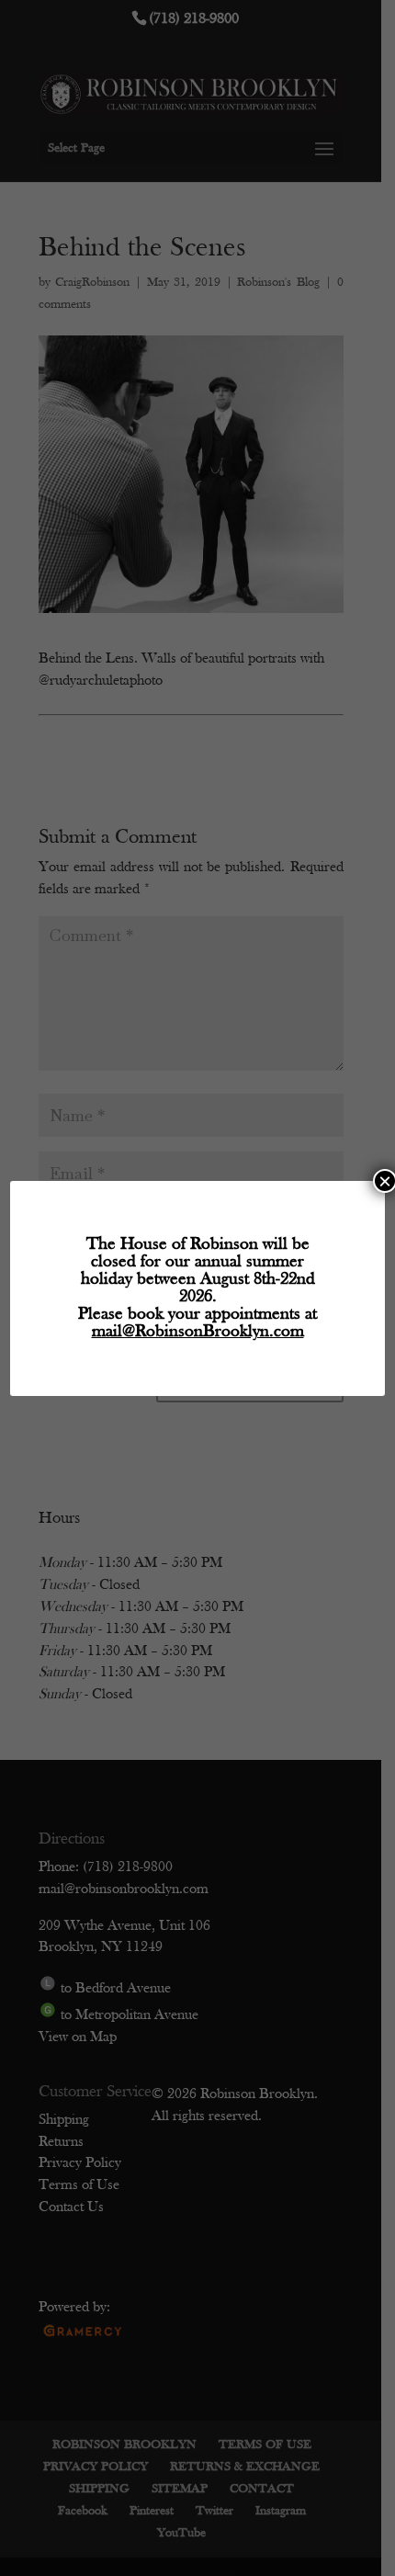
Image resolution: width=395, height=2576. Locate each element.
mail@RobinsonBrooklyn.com (198, 1332)
